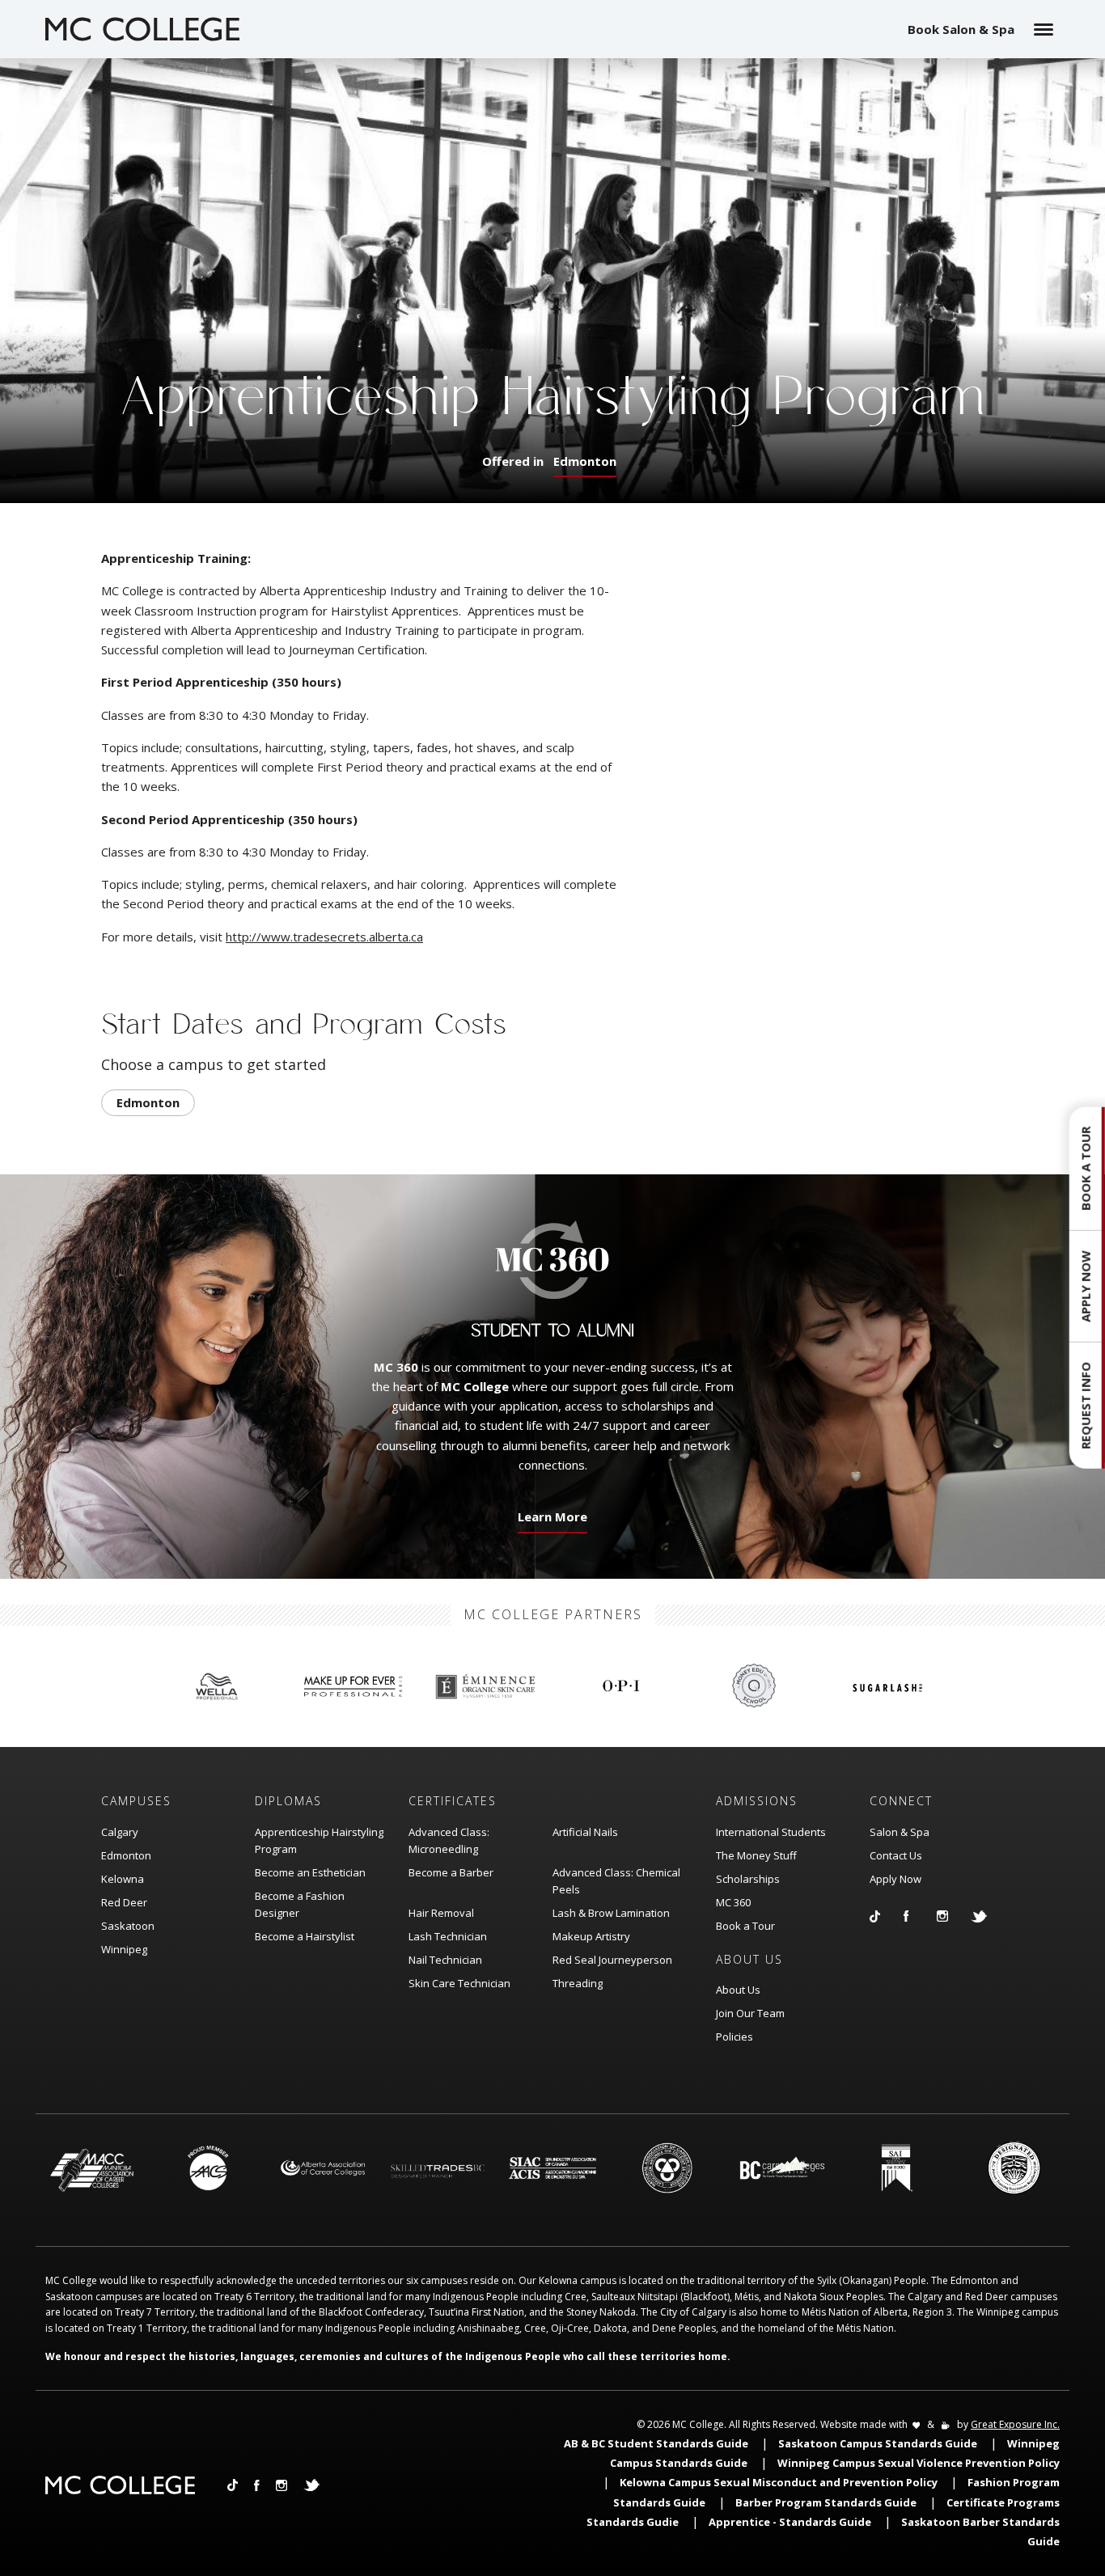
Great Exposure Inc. (1015, 2424)
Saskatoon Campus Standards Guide (878, 2443)
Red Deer (124, 1902)
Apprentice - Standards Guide (790, 2522)
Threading (578, 1983)
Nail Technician (445, 1960)
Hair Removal (441, 1913)
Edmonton (585, 461)
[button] (1087, 1288)
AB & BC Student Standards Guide (656, 2443)
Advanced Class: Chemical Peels (616, 1881)
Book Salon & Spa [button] (961, 29)
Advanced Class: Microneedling (449, 1840)
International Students (771, 1832)
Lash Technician (448, 1936)
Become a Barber (451, 1872)
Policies (735, 2037)
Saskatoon (128, 1926)
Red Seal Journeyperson (612, 1960)
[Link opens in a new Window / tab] (887, 1916)
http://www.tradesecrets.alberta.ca (324, 937)
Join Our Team (750, 2013)
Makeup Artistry (591, 1936)
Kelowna (123, 1879)
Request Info (1086, 1406)
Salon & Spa (900, 1832)
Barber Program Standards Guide (826, 2502)
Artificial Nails (585, 1832)
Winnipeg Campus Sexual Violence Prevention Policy (919, 2463)
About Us (738, 1990)
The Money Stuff (756, 1855)
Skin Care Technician (459, 1983)
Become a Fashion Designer (300, 1904)
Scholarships (748, 1879)
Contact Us (896, 1855)
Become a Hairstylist (305, 1936)
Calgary (120, 1832)
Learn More (549, 1521)
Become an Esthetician (310, 1872)
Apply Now (895, 1879)
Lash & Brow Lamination (611, 1913)
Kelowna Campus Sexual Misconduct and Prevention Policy (779, 2482)
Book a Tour (745, 1926)
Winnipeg (124, 1949)
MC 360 (733, 1902)
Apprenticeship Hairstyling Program (319, 1840)
